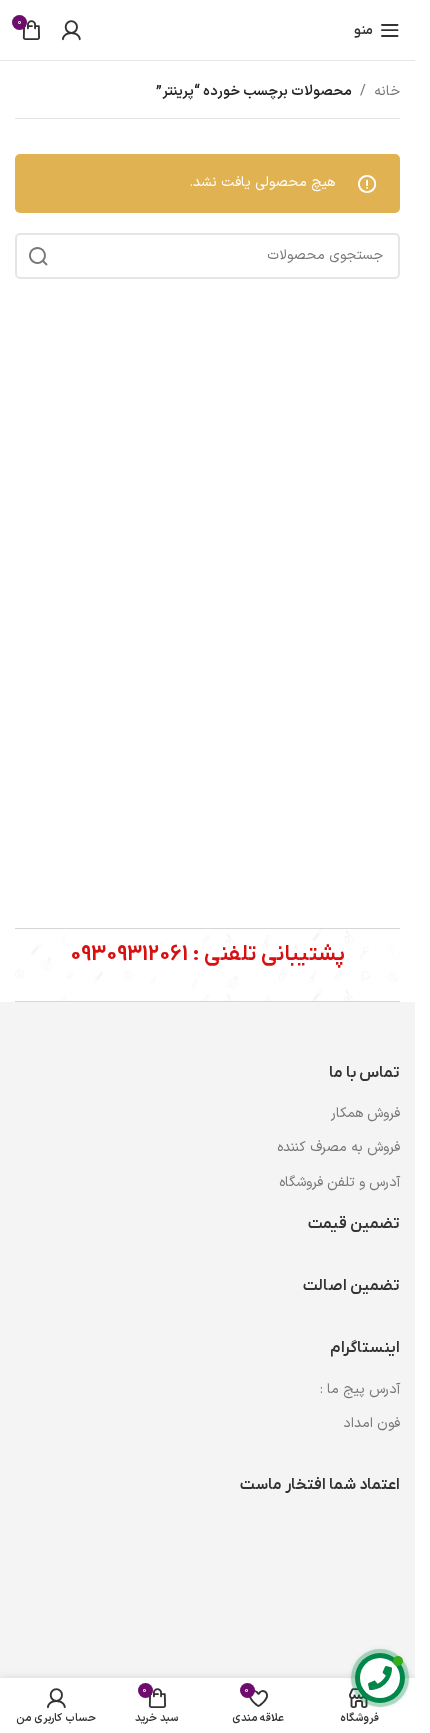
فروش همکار (365, 1113)
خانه (387, 91)
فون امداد (371, 1423)
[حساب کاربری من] (71, 30)
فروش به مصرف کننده (338, 1147)
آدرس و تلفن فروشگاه (339, 1182)
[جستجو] (38, 256)
